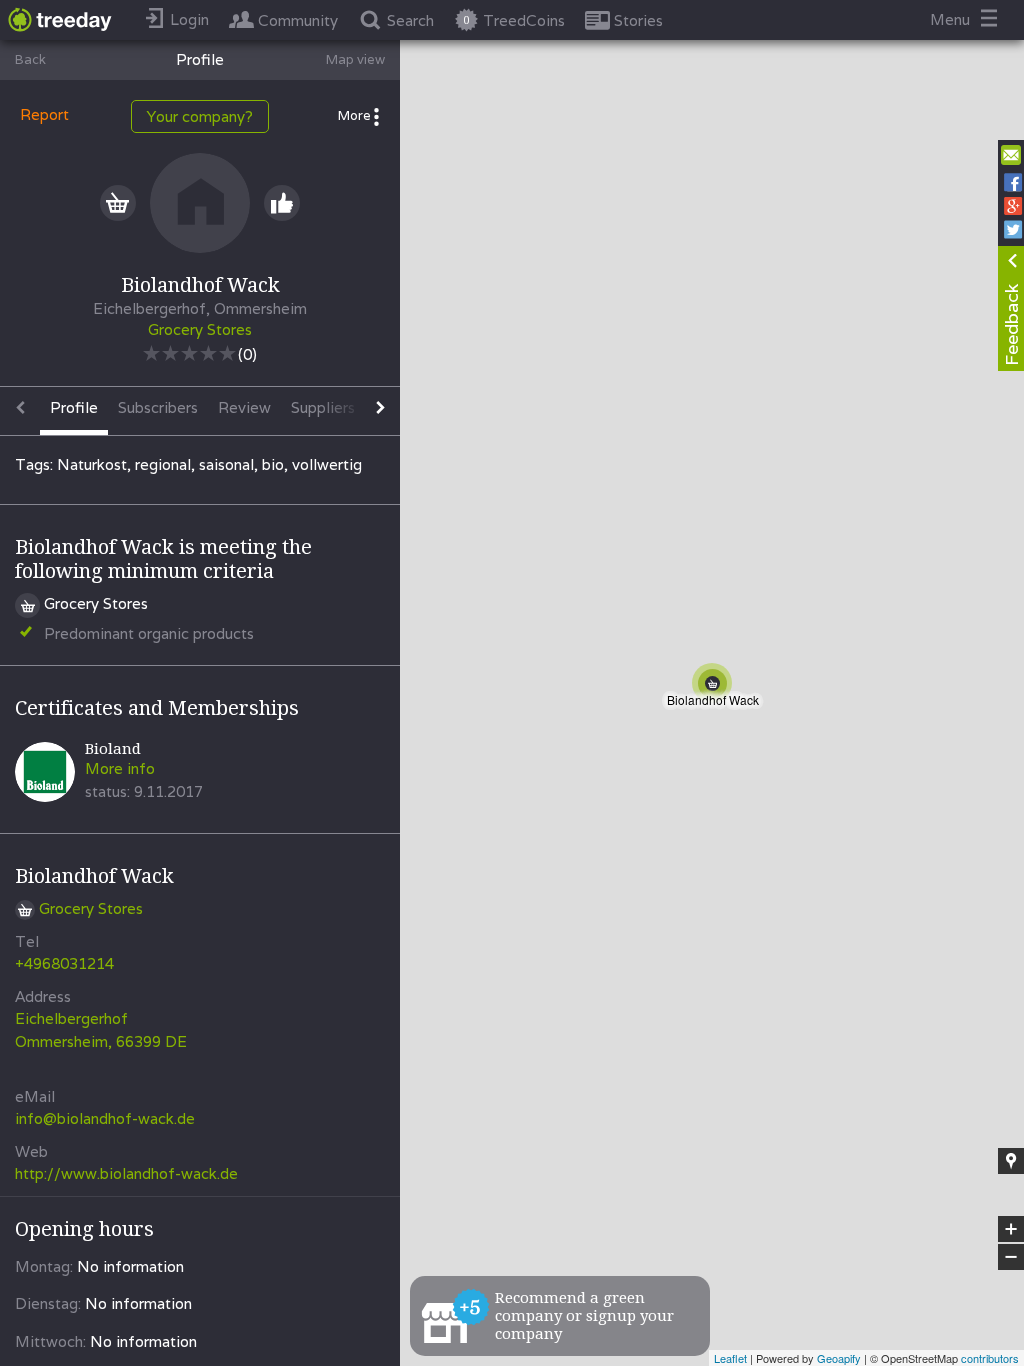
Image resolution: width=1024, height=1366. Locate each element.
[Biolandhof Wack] (716, 687)
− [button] (1012, 1257)
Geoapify (839, 1358)
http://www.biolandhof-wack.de (126, 1173)
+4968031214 (64, 963)
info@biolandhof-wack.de (105, 1118)
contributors (990, 1358)
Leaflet (730, 1358)
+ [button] (1011, 1230)
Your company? (200, 116)
